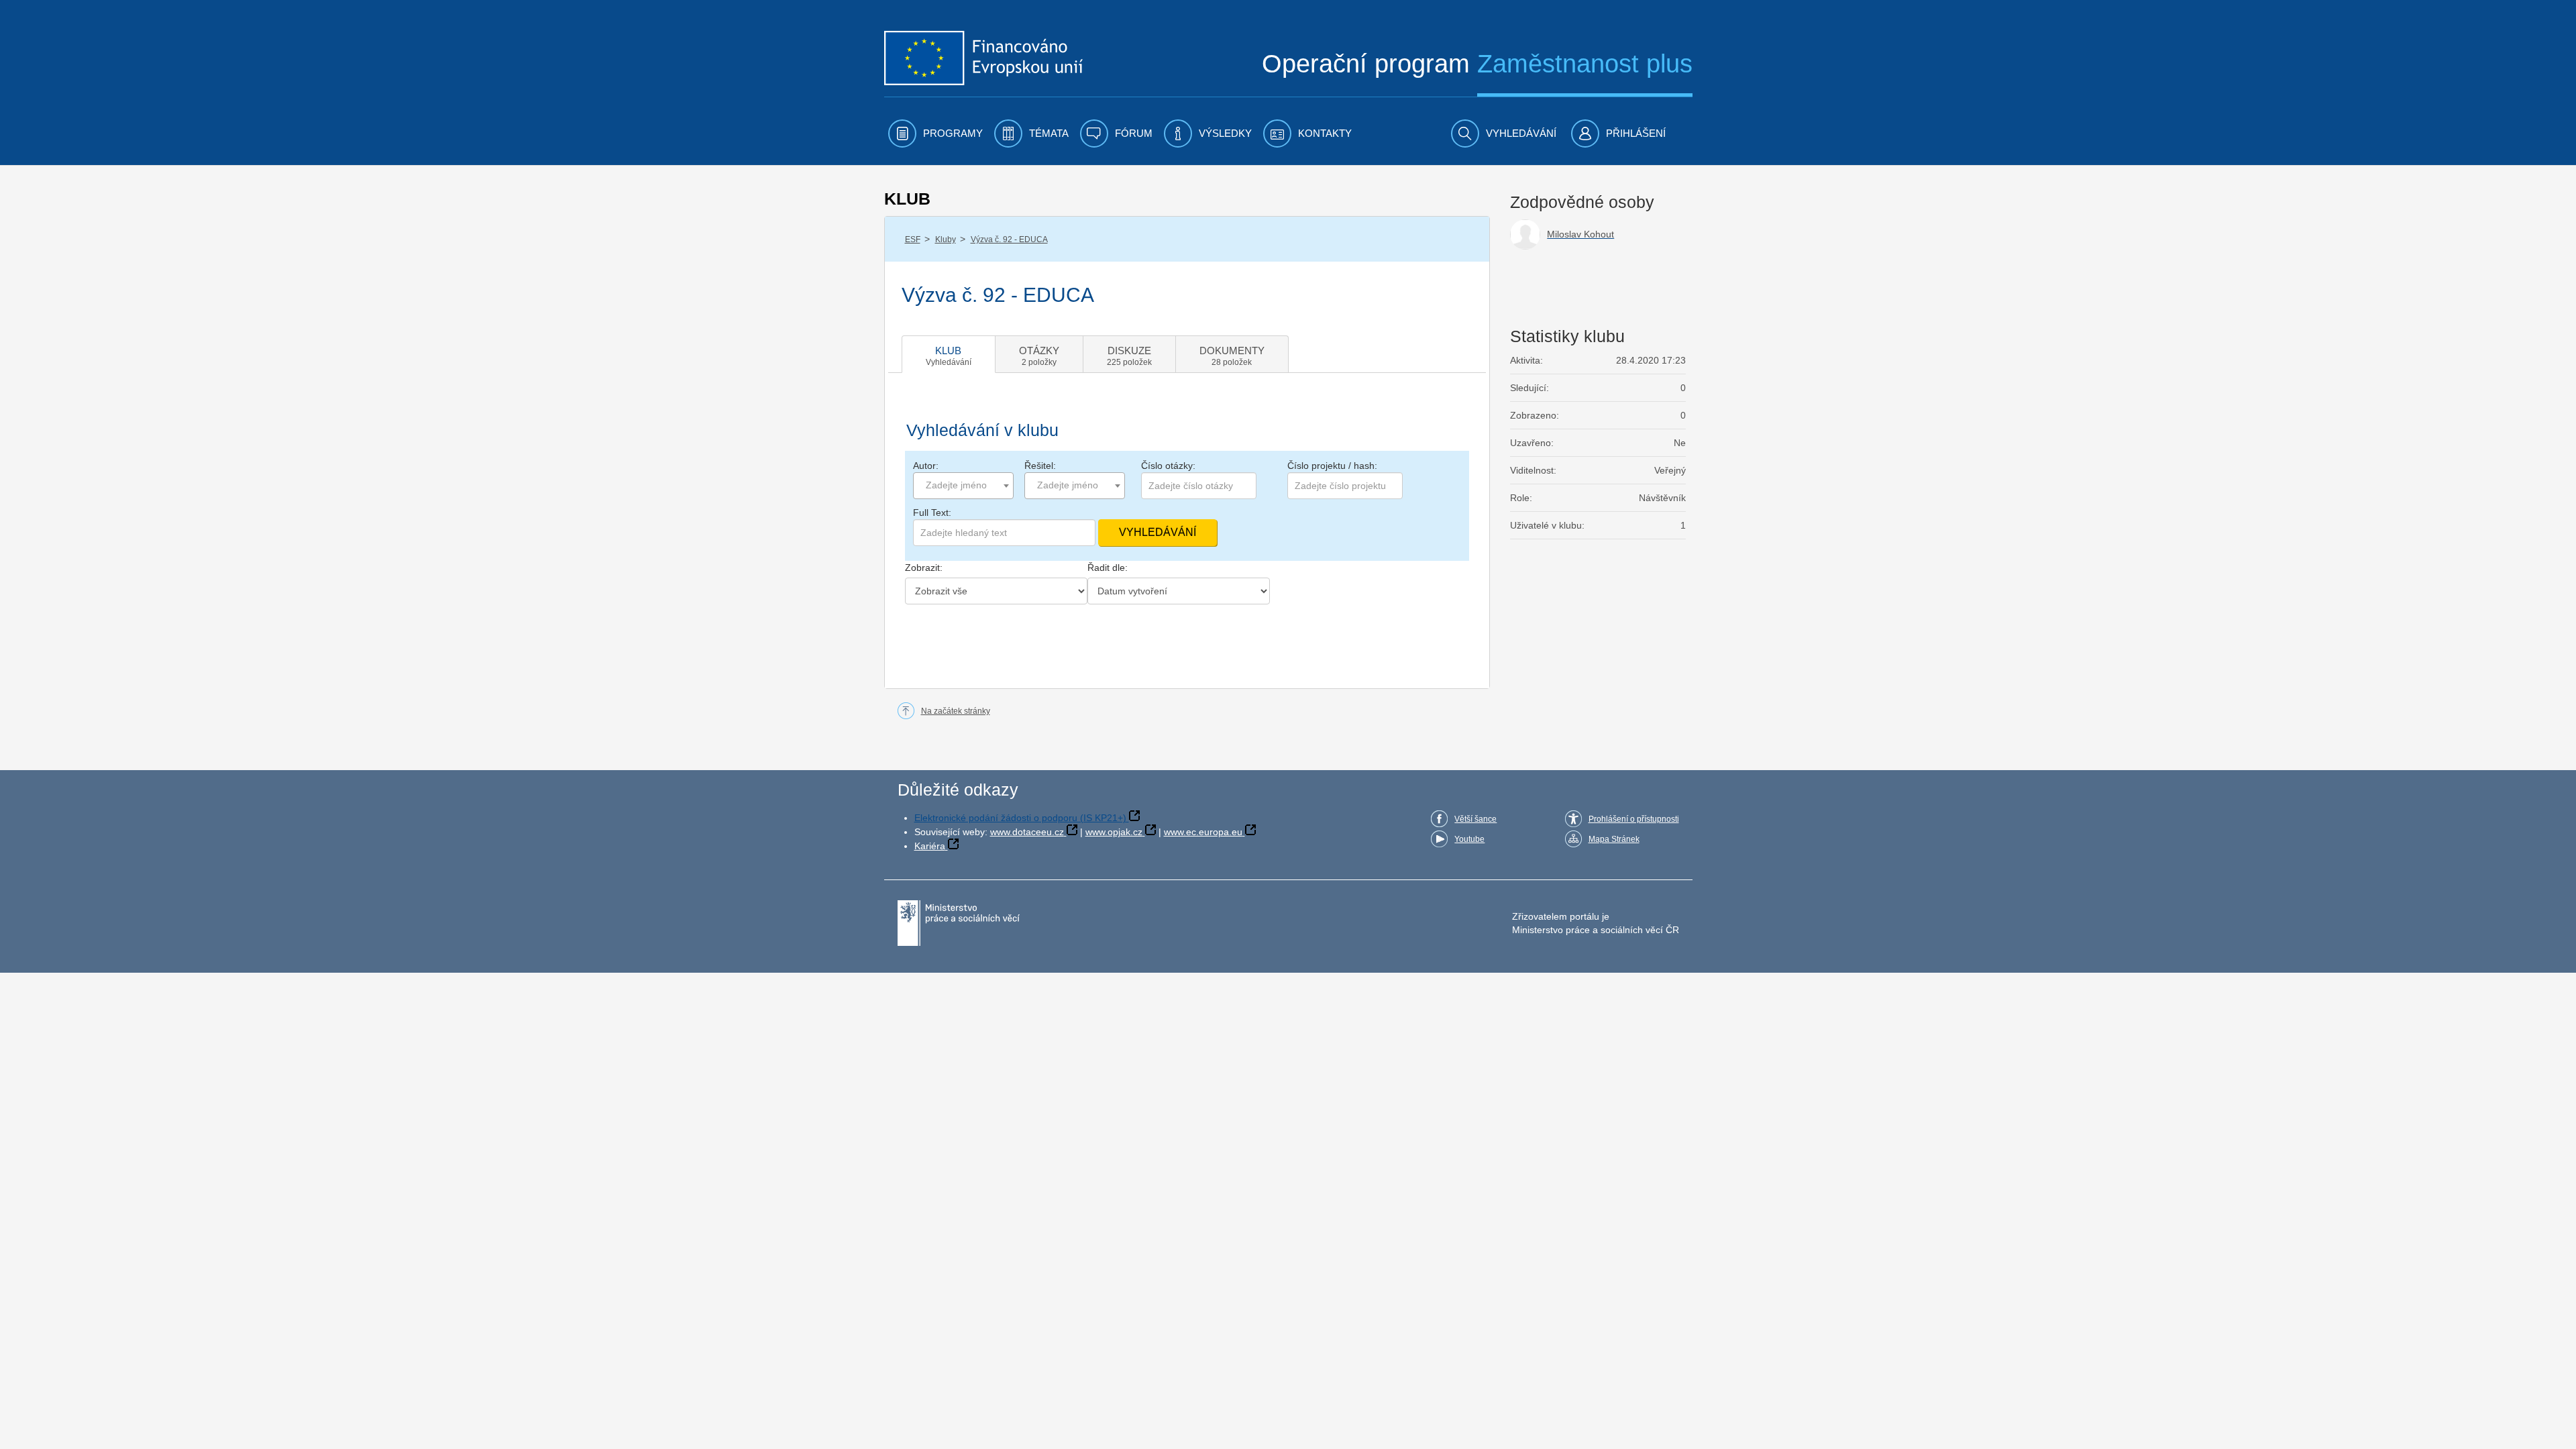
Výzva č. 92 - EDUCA (1009, 239)
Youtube (1469, 839)
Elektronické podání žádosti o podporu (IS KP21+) (1020, 818)
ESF (913, 239)
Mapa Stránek (1614, 839)
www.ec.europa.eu (1203, 832)
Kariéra (930, 846)
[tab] (949, 354)
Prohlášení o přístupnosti (1634, 819)
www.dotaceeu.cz (1027, 832)
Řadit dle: (1108, 568)
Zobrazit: (924, 568)
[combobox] (963, 486)
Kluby (946, 239)
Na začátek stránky (956, 711)
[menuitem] (935, 133)
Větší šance (1475, 819)
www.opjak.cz (1114, 832)
